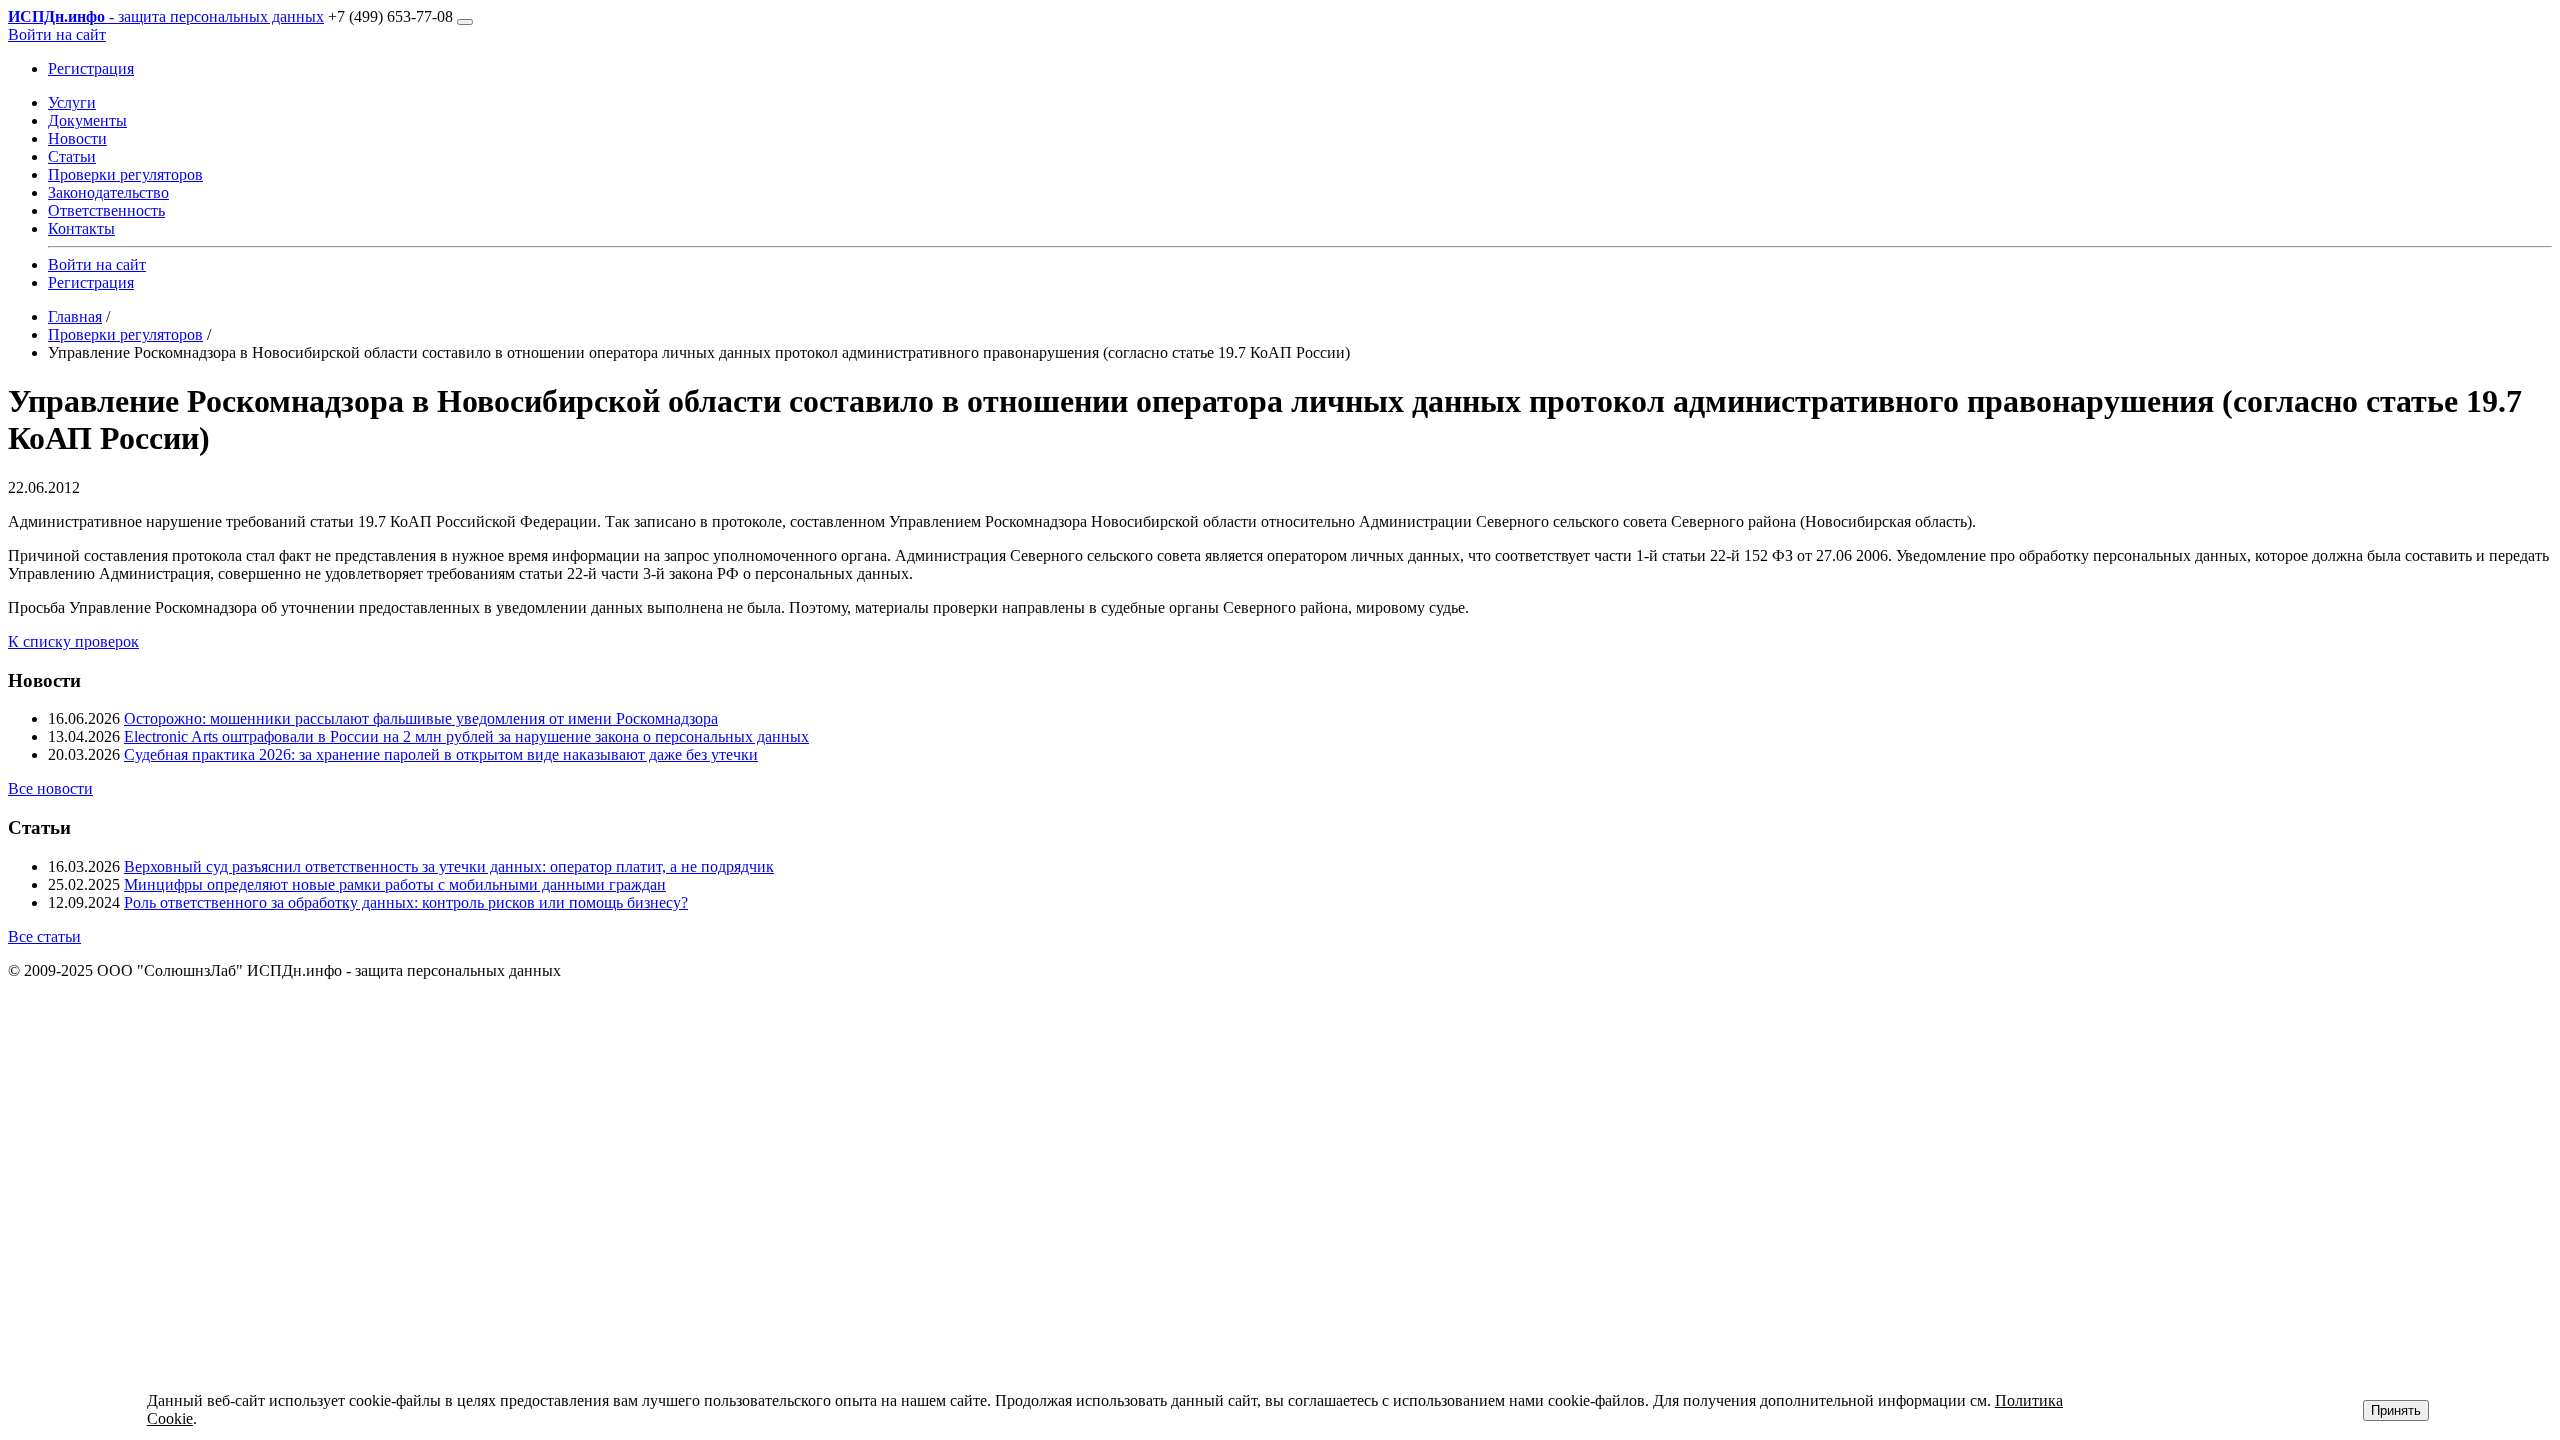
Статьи (72, 156)
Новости (77, 138)
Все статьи (44, 936)
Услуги (72, 102)
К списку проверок (73, 641)
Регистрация (91, 68)
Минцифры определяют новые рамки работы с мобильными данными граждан (395, 884)
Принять (2396, 1410)
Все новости (50, 788)
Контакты (81, 228)
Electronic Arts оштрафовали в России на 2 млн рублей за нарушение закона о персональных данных (466, 736)
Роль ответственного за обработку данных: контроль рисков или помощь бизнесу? (406, 902)
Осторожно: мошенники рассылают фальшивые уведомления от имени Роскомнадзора (421, 718)
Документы (87, 120)
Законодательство (108, 192)
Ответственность (106, 210)
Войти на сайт (57, 34)
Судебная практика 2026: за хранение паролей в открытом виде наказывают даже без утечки (441, 754)
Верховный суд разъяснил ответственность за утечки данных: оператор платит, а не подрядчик (449, 866)
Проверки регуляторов (125, 174)
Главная (75, 316)
